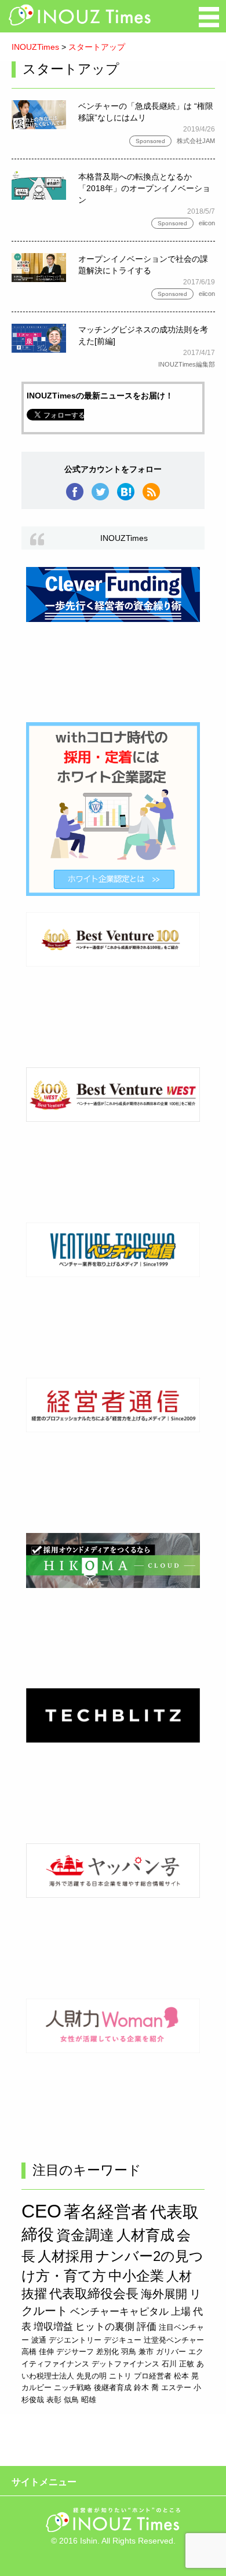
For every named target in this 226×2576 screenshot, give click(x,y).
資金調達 (85, 2235)
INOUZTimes (35, 47)
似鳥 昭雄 (80, 2400)
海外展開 (164, 2294)
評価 (147, 2326)
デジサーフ (75, 2352)
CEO (41, 2211)
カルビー (37, 2387)
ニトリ (120, 2376)
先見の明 (92, 2376)
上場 (181, 2311)
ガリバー (171, 2352)
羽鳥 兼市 (137, 2352)
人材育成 (145, 2235)
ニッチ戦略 (73, 2387)
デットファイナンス (125, 2364)
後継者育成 (113, 2387)
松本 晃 (186, 2376)
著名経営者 (106, 2212)
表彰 (54, 2400)
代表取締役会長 (94, 2294)
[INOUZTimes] (80, 23)
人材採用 (65, 2256)
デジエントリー (75, 2340)
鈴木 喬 (146, 2387)
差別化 (107, 2352)
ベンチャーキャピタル (119, 2311)
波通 (39, 2340)
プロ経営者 (153, 2376)
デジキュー (123, 2340)
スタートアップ (97, 47)
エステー (176, 2387)
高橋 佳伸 (38, 2352)
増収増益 (53, 2326)
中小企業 (136, 2276)
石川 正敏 (178, 2364)
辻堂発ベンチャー (174, 2340)
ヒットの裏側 (105, 2326)
